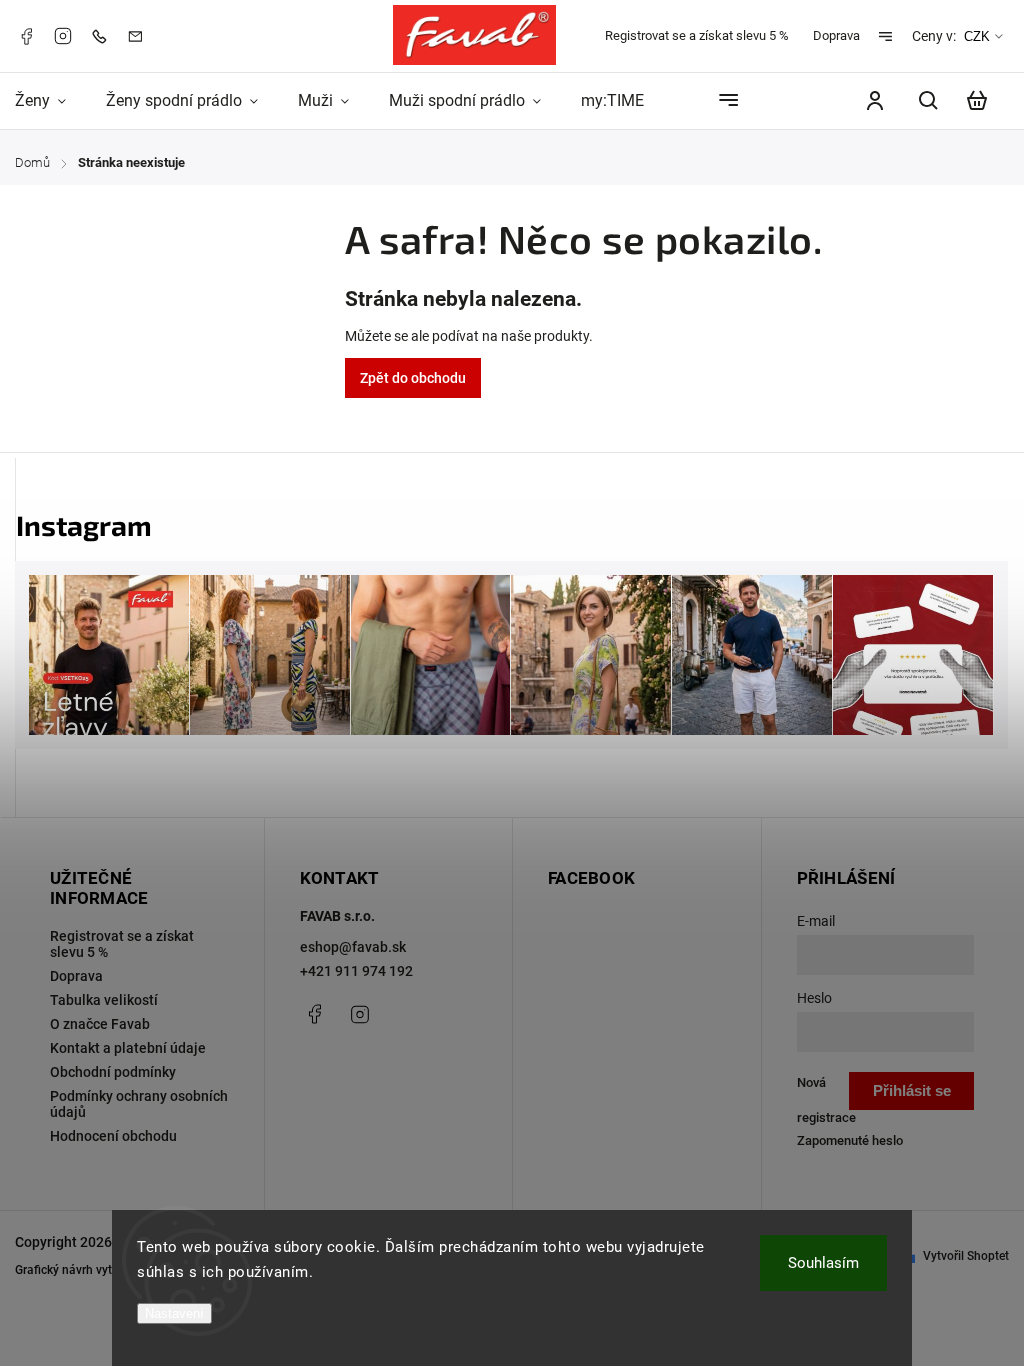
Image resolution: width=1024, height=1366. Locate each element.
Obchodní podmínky (113, 1072)
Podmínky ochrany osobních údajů (139, 1104)
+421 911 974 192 (356, 971)
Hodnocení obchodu (113, 1136)
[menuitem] (50, 100)
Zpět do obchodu (413, 378)
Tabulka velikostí (104, 1000)
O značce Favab (100, 1024)
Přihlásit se (912, 1090)
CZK (977, 36)
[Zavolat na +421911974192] (104, 35)
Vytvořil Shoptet (966, 1256)
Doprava (836, 35)
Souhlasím (823, 1263)
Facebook (26, 36)
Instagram (63, 36)
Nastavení (174, 1313)
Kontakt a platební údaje (128, 1048)
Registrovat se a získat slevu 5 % (697, 35)
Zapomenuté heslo (850, 1140)
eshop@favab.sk (353, 947)
